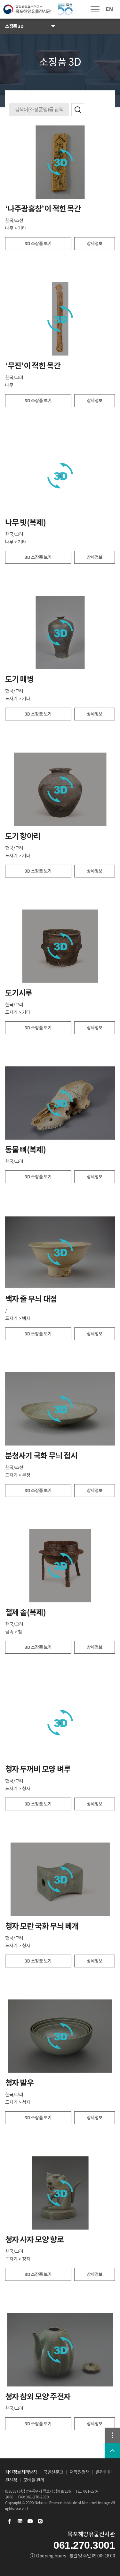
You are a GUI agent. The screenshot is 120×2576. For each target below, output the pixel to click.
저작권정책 (80, 2472)
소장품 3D (14, 26)
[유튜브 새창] (30, 2521)
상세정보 (95, 244)
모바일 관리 (34, 2480)
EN (109, 9)
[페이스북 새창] (10, 2521)
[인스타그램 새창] (40, 2521)
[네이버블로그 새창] (20, 2521)
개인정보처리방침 (21, 2472)
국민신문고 (53, 2472)
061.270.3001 (84, 2545)
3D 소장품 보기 (38, 244)
